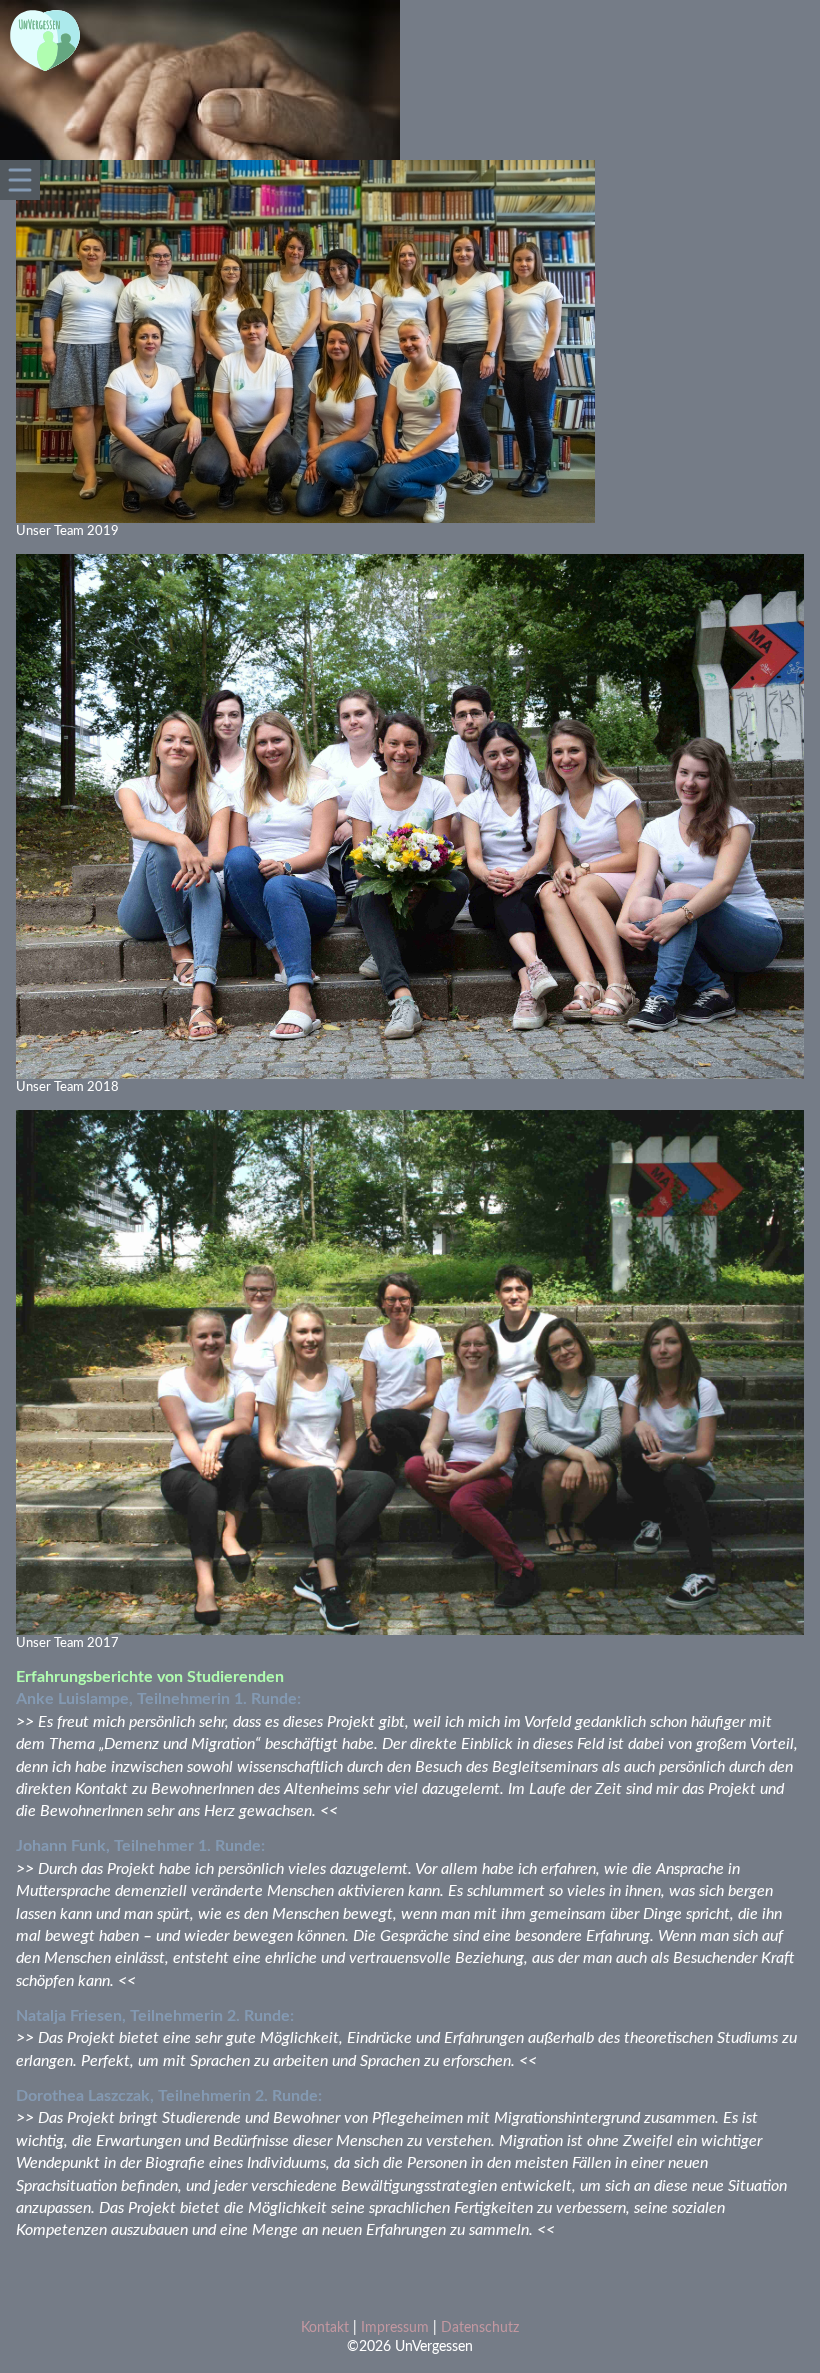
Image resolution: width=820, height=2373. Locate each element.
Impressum (395, 2328)
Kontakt (325, 2328)
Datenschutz (480, 2328)
